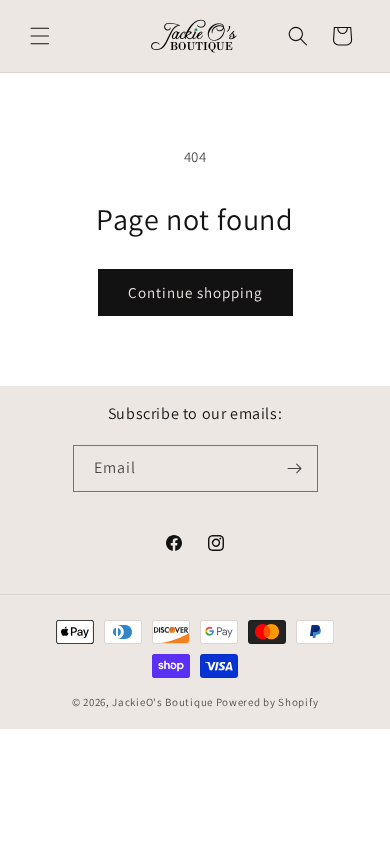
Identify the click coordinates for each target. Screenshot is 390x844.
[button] (40, 36)
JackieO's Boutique (162, 702)
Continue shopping (195, 292)
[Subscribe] (295, 468)
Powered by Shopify (267, 702)
